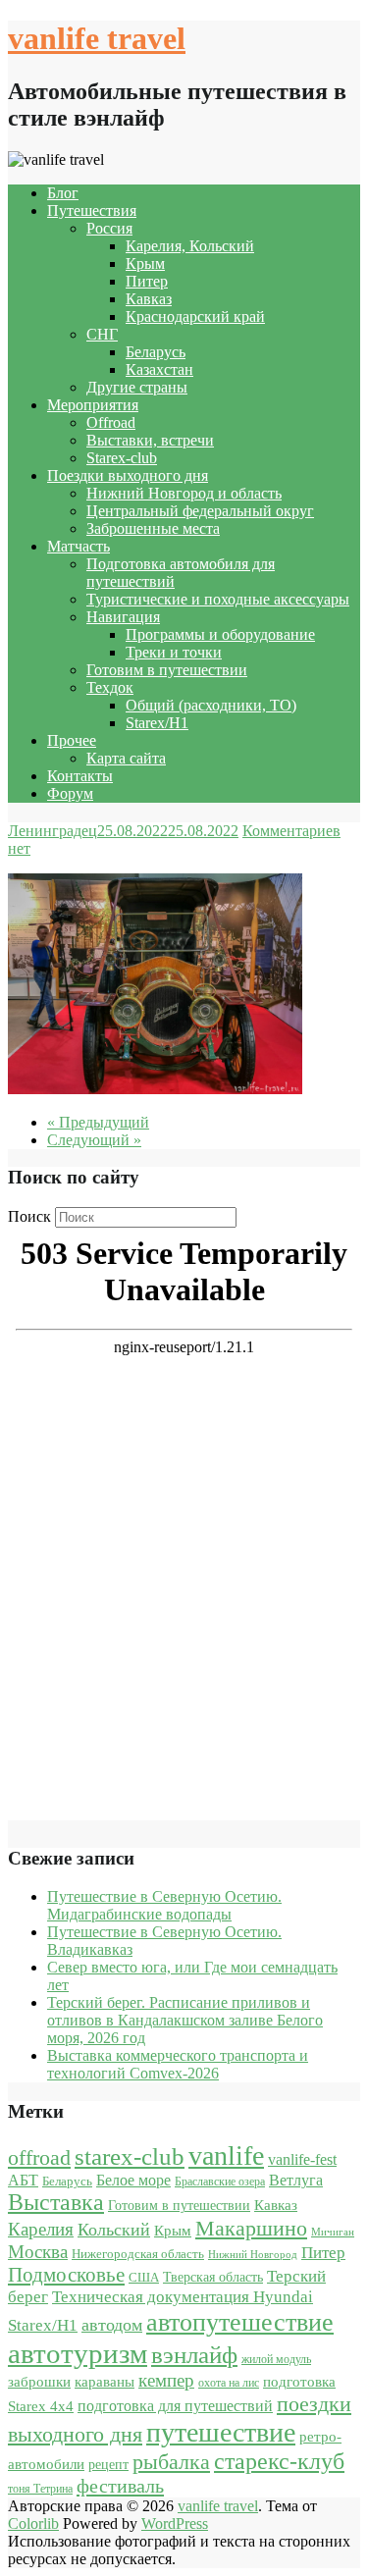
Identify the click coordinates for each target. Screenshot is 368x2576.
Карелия (41, 2229)
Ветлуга (296, 2180)
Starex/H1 (157, 723)
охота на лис (229, 2383)
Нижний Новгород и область (184, 493)
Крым (145, 263)
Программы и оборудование (220, 634)
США (144, 2277)
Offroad (111, 422)
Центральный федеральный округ (200, 511)
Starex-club (122, 458)
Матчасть (79, 546)
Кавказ (149, 299)
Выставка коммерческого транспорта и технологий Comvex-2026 (178, 2064)
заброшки (39, 2382)
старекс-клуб (279, 2461)
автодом (112, 2325)
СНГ (102, 334)
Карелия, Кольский (190, 246)
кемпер (166, 2380)
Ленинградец (53, 831)
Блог (63, 193)
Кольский (114, 2230)
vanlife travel (97, 38)
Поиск (29, 1216)
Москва (38, 2252)
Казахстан (159, 369)
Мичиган (333, 2232)
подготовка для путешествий (175, 2406)
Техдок (110, 687)
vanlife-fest (302, 2159)
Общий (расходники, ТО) (211, 705)
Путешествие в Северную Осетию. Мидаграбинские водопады (164, 1905)
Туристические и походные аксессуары (218, 599)
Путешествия (92, 210)
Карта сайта (126, 758)
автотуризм (78, 2353)
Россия (109, 228)
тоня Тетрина (40, 2489)
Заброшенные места (153, 528)
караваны (105, 2381)
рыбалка (171, 2462)
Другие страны (137, 387)
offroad (39, 2158)
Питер (147, 281)
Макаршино (251, 2228)
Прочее (72, 740)
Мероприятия (93, 405)
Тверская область (213, 2277)
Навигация (123, 617)
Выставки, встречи (150, 440)
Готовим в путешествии (167, 670)
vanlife (226, 2155)
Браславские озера (220, 2182)
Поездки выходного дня (128, 475)
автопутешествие (240, 2322)
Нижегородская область (138, 2254)
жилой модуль (276, 2359)
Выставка (56, 2202)
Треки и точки (174, 652)
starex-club (130, 2156)
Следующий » (94, 1140)
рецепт (108, 2465)
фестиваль (120, 2486)
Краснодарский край (195, 316)
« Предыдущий (98, 1122)
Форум (70, 793)
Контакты (80, 776)
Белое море (133, 2180)
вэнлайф (194, 2355)
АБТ (23, 2180)
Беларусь (156, 352)
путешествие (221, 2432)
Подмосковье (66, 2275)
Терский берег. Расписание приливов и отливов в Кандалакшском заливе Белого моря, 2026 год (185, 2020)
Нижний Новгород (253, 2255)
